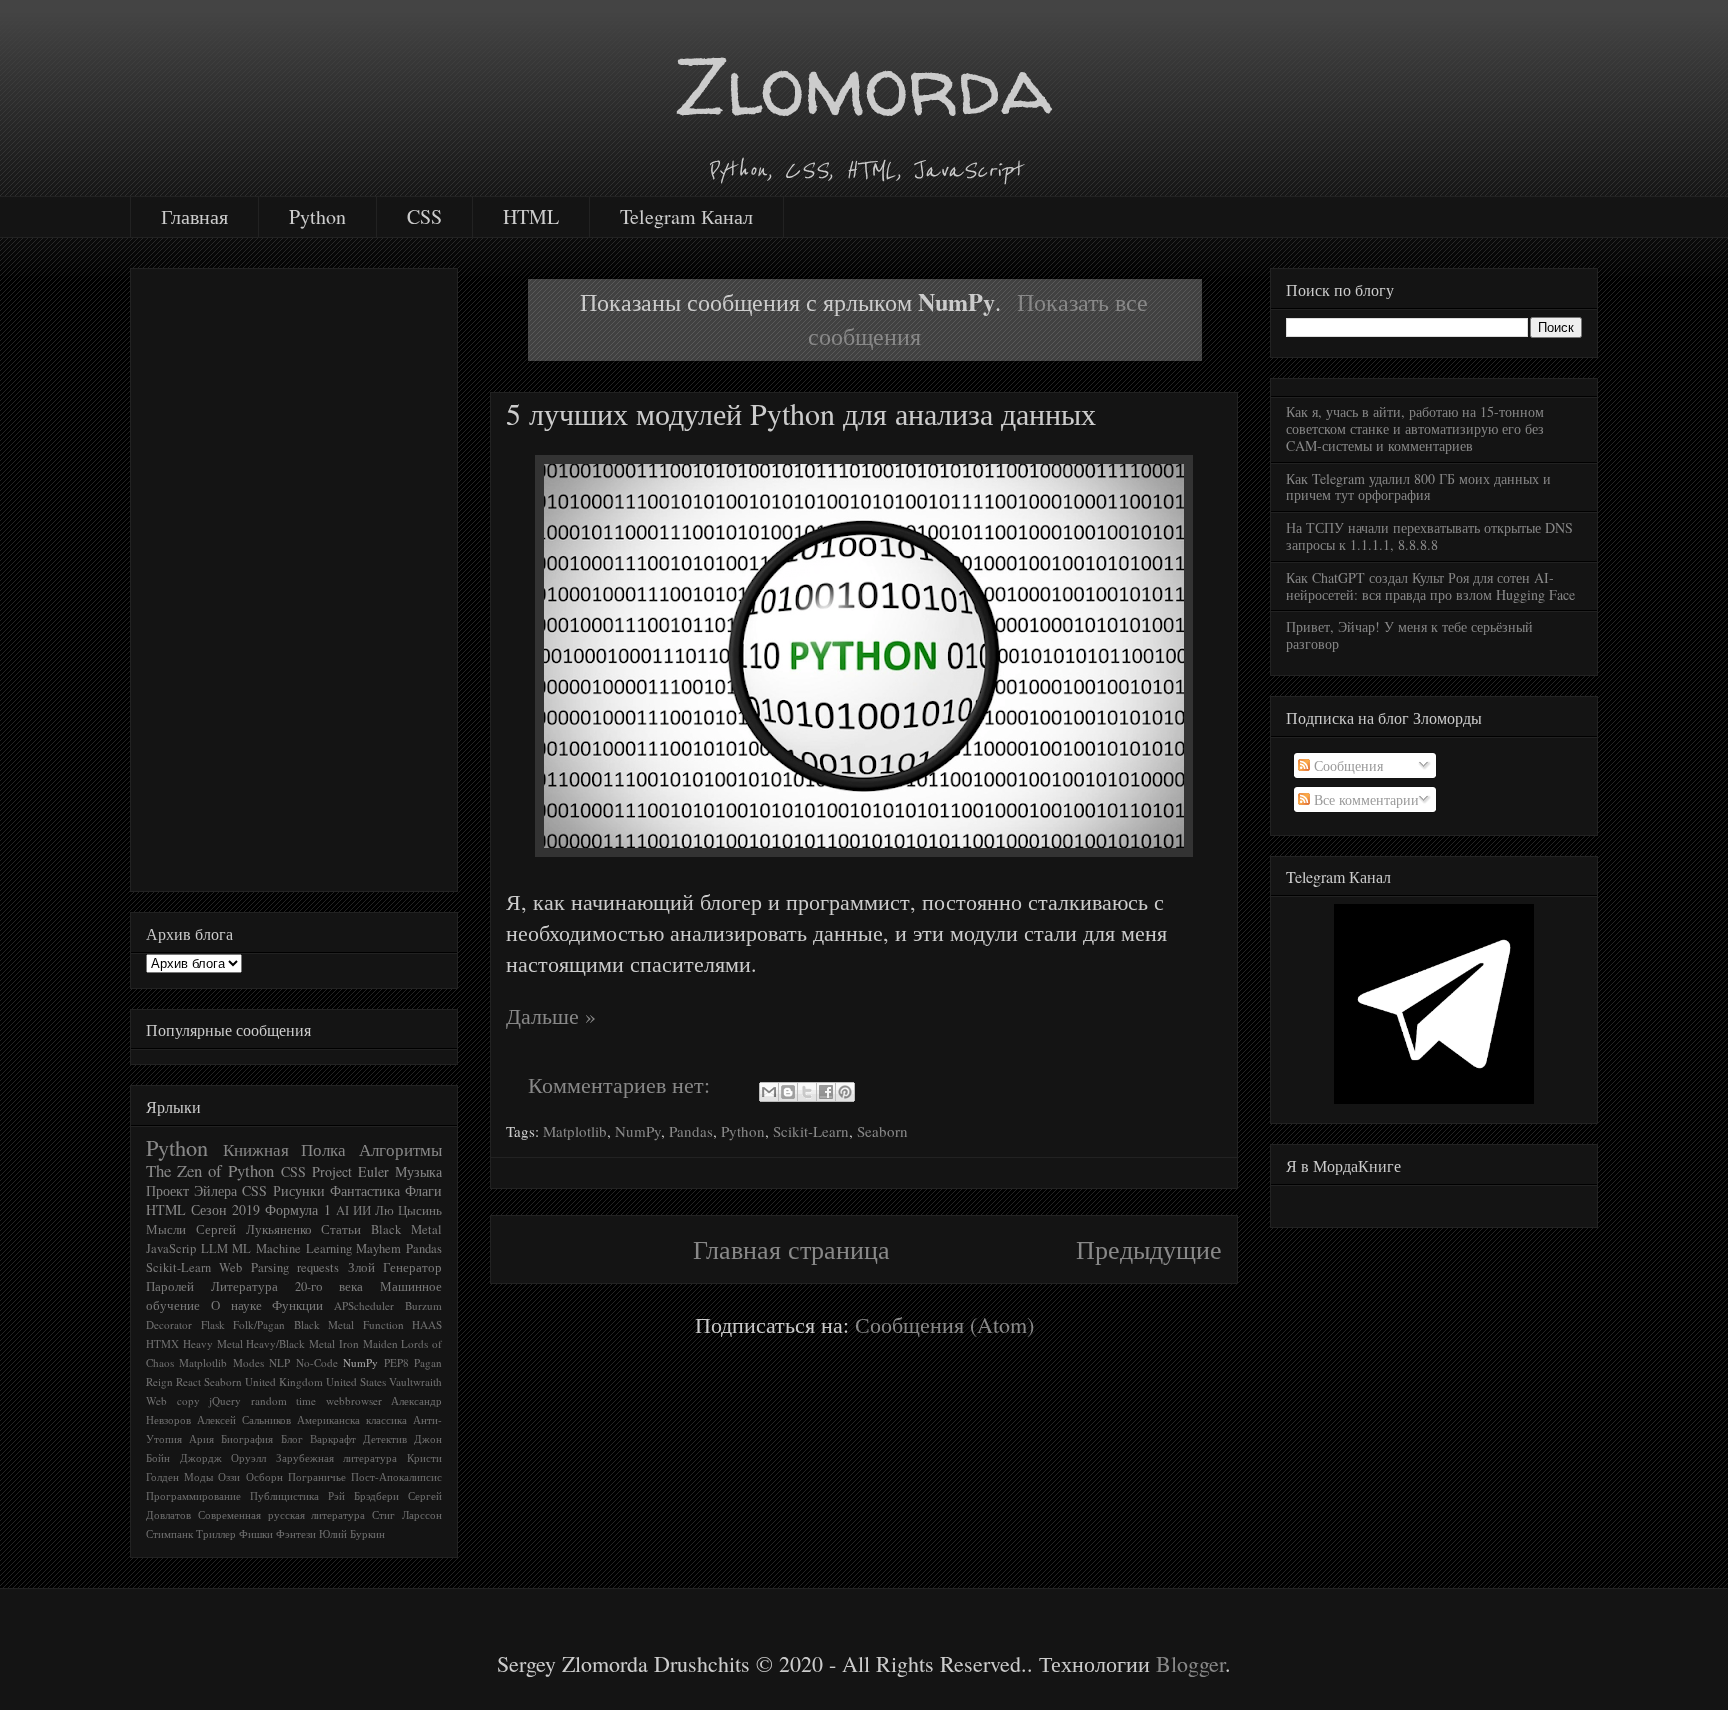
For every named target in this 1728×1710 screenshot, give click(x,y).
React (188, 1381)
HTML (531, 216)
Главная (194, 216)
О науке (236, 1305)
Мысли (166, 1229)
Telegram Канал (686, 216)
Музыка (418, 1171)
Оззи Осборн (250, 1476)
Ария (201, 1438)
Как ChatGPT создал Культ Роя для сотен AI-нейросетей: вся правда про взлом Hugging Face (1430, 586)
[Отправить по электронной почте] (769, 1092)
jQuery (225, 1400)
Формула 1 (297, 1209)
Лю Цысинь (408, 1210)
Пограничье (317, 1476)
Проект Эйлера (191, 1190)
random (269, 1400)
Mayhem (378, 1248)
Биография (247, 1438)
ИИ (362, 1210)
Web (156, 1400)
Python (317, 216)
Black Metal (406, 1229)
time (306, 1400)
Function (383, 1324)
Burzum (423, 1305)
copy (188, 1400)
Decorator (169, 1324)
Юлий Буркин (352, 1533)
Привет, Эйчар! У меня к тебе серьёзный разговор (1409, 635)
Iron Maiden (368, 1343)
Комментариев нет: (622, 1084)
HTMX (162, 1343)
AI (342, 1210)
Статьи (341, 1229)
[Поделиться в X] (807, 1092)
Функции (297, 1305)
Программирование (193, 1495)
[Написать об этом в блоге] (788, 1092)
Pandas (691, 1131)
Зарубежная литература (337, 1457)
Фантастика (365, 1190)
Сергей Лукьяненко (254, 1229)
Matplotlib (575, 1131)
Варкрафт (333, 1438)
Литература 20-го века (287, 1286)
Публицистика (284, 1495)
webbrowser (354, 1400)
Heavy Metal (213, 1343)
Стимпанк (169, 1533)
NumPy (638, 1131)
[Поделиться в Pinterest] (845, 1092)
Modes (248, 1362)
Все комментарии (1364, 799)
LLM (214, 1248)
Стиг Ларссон (407, 1514)
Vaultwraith (415, 1381)
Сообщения (1346, 765)
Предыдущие (1149, 1248)
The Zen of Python (210, 1170)
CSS (424, 216)
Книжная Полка (285, 1149)
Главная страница (791, 1248)
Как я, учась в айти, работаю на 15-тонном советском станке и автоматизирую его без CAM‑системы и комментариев (1415, 428)
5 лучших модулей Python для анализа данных (801, 413)
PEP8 (396, 1362)
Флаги (423, 1190)
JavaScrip (171, 1248)
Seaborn (882, 1131)
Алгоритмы (400, 1149)
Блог (292, 1438)
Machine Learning (304, 1248)
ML (241, 1248)
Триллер (216, 1533)
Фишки (256, 1533)
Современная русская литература (282, 1514)
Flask (213, 1324)
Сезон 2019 (225, 1209)
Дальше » (551, 1015)
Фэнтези (296, 1533)
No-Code (317, 1362)
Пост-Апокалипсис (396, 1476)
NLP (279, 1362)
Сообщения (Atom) (944, 1324)
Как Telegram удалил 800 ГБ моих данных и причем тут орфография (1418, 487)
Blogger (1190, 1663)
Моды (198, 1476)
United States (356, 1381)
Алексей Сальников (244, 1419)
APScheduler (364, 1305)
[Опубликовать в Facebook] (826, 1092)
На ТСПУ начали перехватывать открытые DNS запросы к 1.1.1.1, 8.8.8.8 (1429, 536)
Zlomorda (864, 85)
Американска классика (352, 1419)
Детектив (385, 1438)
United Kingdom (284, 1381)
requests (318, 1267)
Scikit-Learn (811, 1131)
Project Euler (350, 1171)
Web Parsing (253, 1267)
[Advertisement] (294, 576)
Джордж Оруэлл (223, 1457)
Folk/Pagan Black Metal (293, 1324)
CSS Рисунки (283, 1190)
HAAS (427, 1324)
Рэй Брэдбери (363, 1495)
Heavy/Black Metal (290, 1343)
